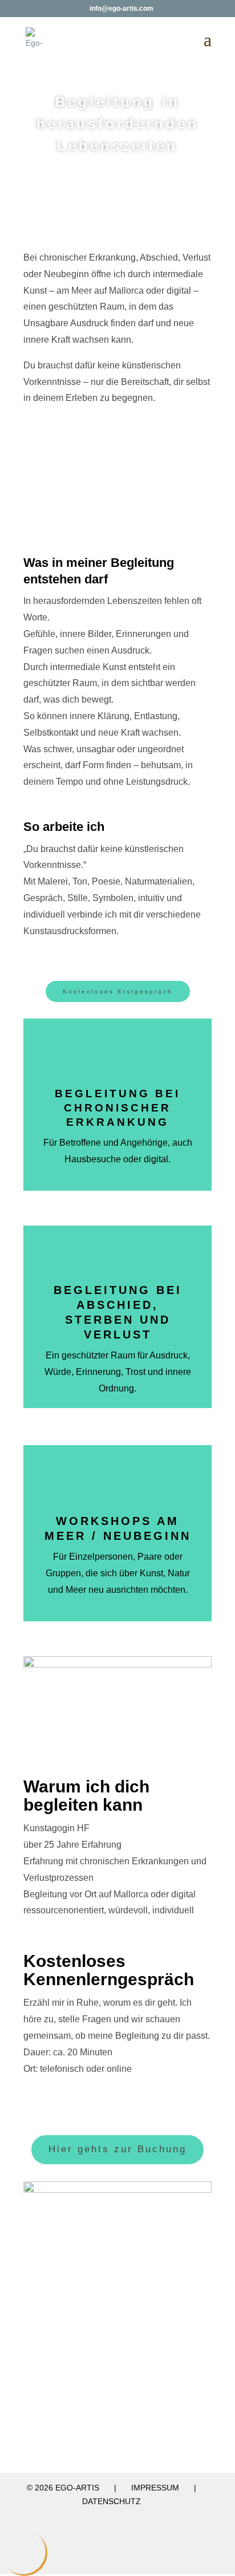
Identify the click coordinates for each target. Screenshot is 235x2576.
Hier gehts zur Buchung (117, 2149)
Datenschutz (112, 2501)
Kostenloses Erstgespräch (118, 991)
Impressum (155, 2488)
